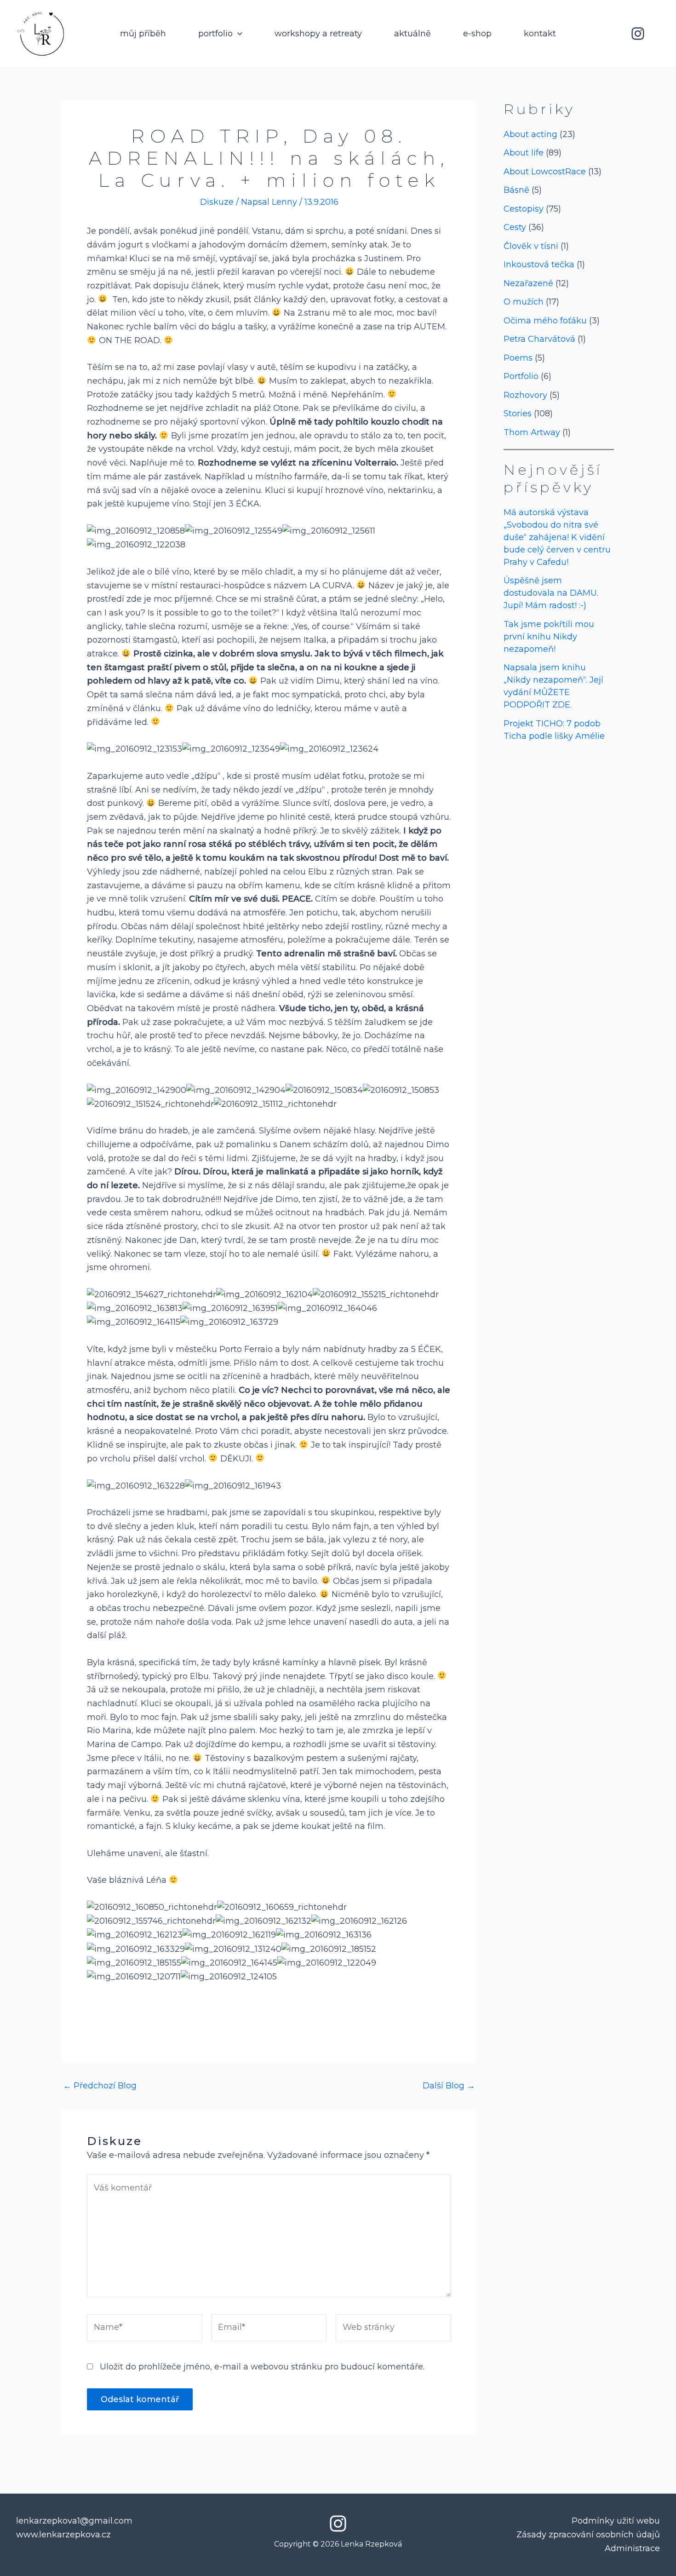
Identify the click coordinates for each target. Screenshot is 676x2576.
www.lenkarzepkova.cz (63, 2535)
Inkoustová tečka (539, 264)
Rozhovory (525, 395)
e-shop (477, 34)
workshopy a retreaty (318, 34)
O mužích (524, 302)
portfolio (215, 34)
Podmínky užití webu (616, 2521)
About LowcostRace (545, 172)
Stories (518, 414)
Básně (516, 190)
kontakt (540, 34)
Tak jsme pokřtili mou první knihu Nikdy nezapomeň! (549, 637)
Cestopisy (524, 209)
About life (524, 153)
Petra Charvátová (539, 339)
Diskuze (217, 202)
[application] (238, 34)
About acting (530, 134)
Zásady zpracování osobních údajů (588, 2535)
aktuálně (412, 34)
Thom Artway (532, 432)
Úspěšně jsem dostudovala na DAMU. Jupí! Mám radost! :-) (551, 593)
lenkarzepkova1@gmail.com (74, 2521)
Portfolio (521, 376)
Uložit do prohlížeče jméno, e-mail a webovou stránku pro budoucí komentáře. (262, 2367)
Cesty (515, 227)
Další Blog (449, 2086)
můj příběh (143, 34)
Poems (518, 358)
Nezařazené (528, 283)
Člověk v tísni (531, 246)
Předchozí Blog (100, 2086)
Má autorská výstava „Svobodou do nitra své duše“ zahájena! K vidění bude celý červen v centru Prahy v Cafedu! (557, 537)
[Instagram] (638, 34)
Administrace (632, 2548)
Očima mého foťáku (545, 321)
